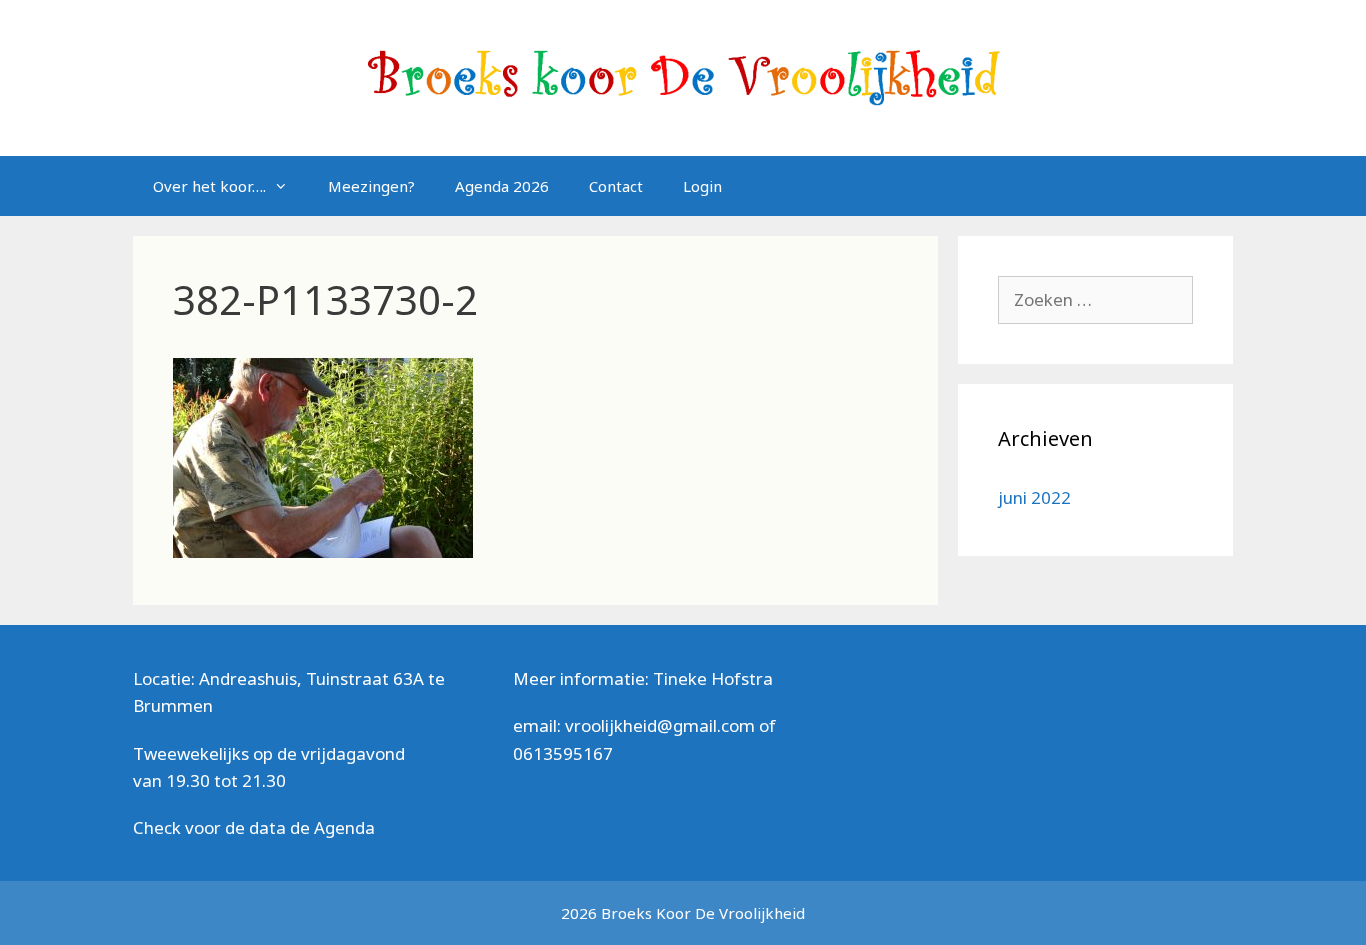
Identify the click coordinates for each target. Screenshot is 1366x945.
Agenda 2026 (502, 186)
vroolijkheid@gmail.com (660, 725)
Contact (616, 186)
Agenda (344, 827)
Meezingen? (371, 186)
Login (702, 186)
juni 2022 (1034, 497)
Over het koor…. (209, 186)
